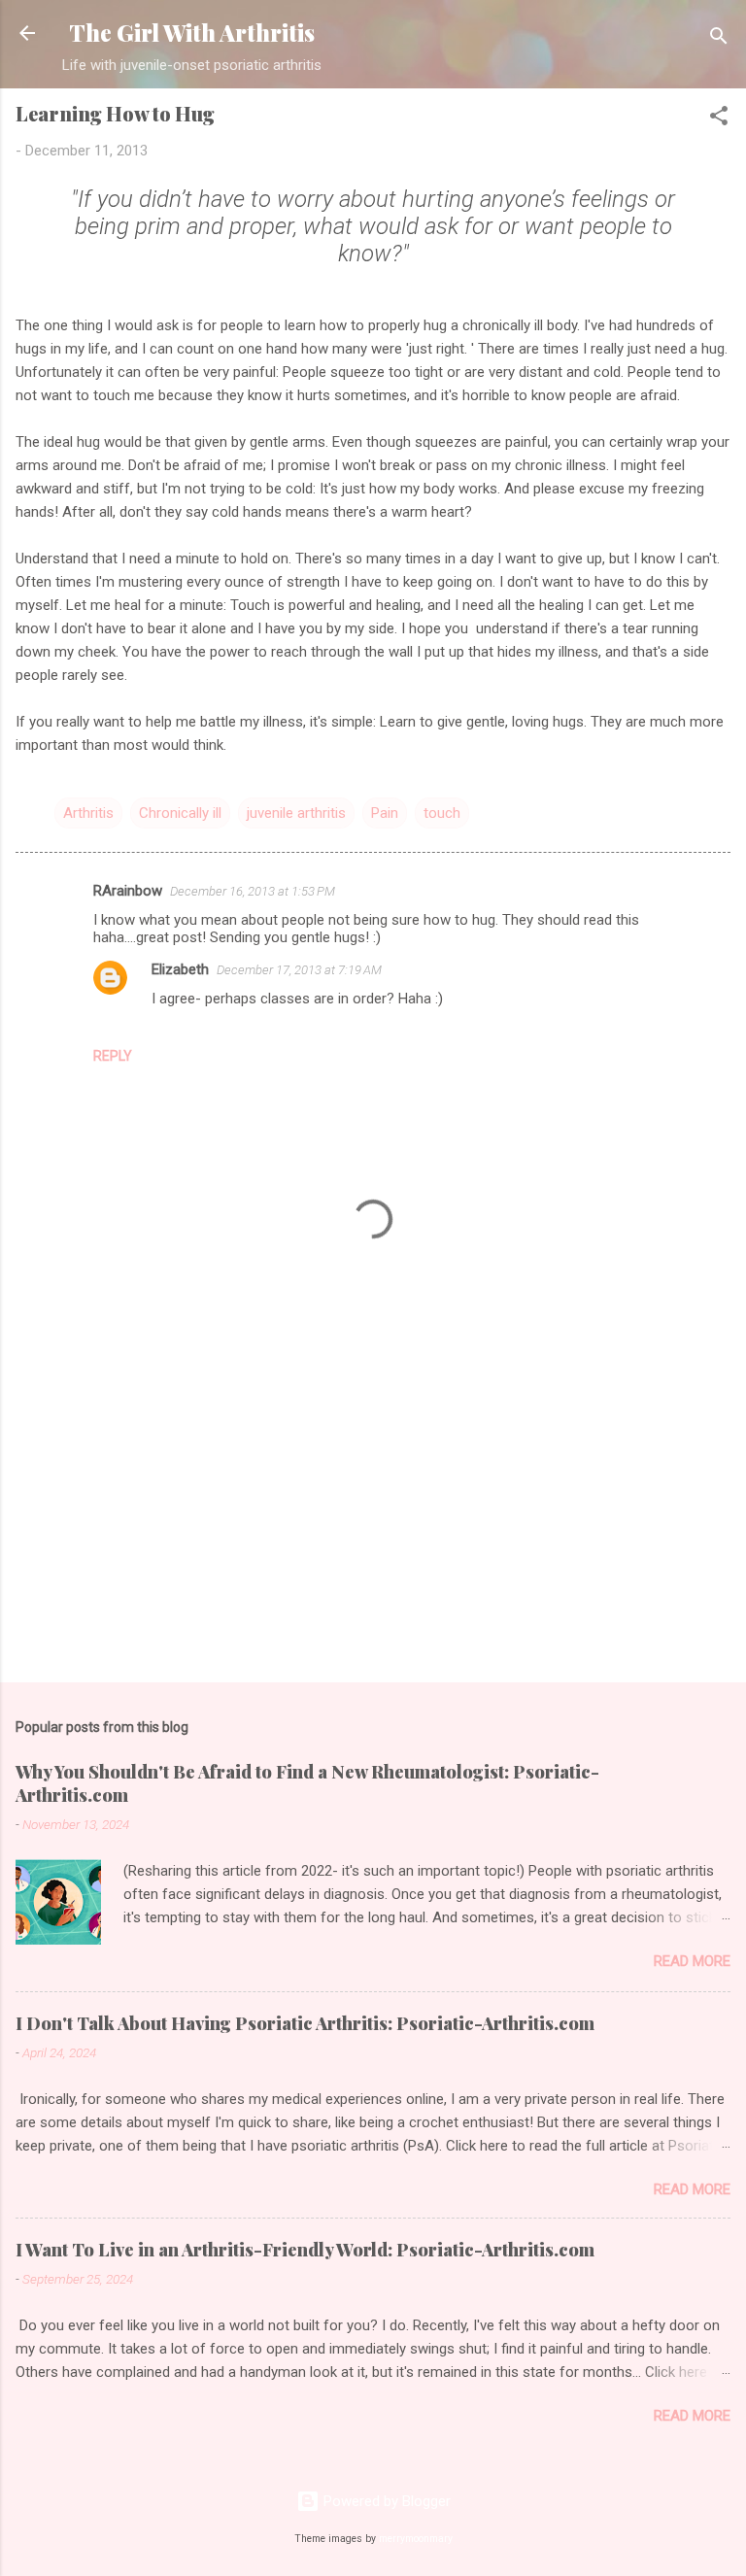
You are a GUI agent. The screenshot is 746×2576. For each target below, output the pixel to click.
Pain (385, 813)
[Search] (719, 39)
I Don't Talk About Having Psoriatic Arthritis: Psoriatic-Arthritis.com (305, 2023)
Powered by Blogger (385, 2501)
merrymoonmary (416, 2539)
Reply (113, 1056)
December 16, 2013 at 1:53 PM (253, 891)
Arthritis (88, 813)
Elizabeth (180, 969)
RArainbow (128, 891)
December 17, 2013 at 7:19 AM (299, 970)
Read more (692, 1961)
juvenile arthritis (296, 813)
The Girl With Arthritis (192, 33)
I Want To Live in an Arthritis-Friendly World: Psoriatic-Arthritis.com (305, 2250)
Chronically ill (180, 813)
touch (442, 813)
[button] (719, 119)
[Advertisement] (373, 1515)
